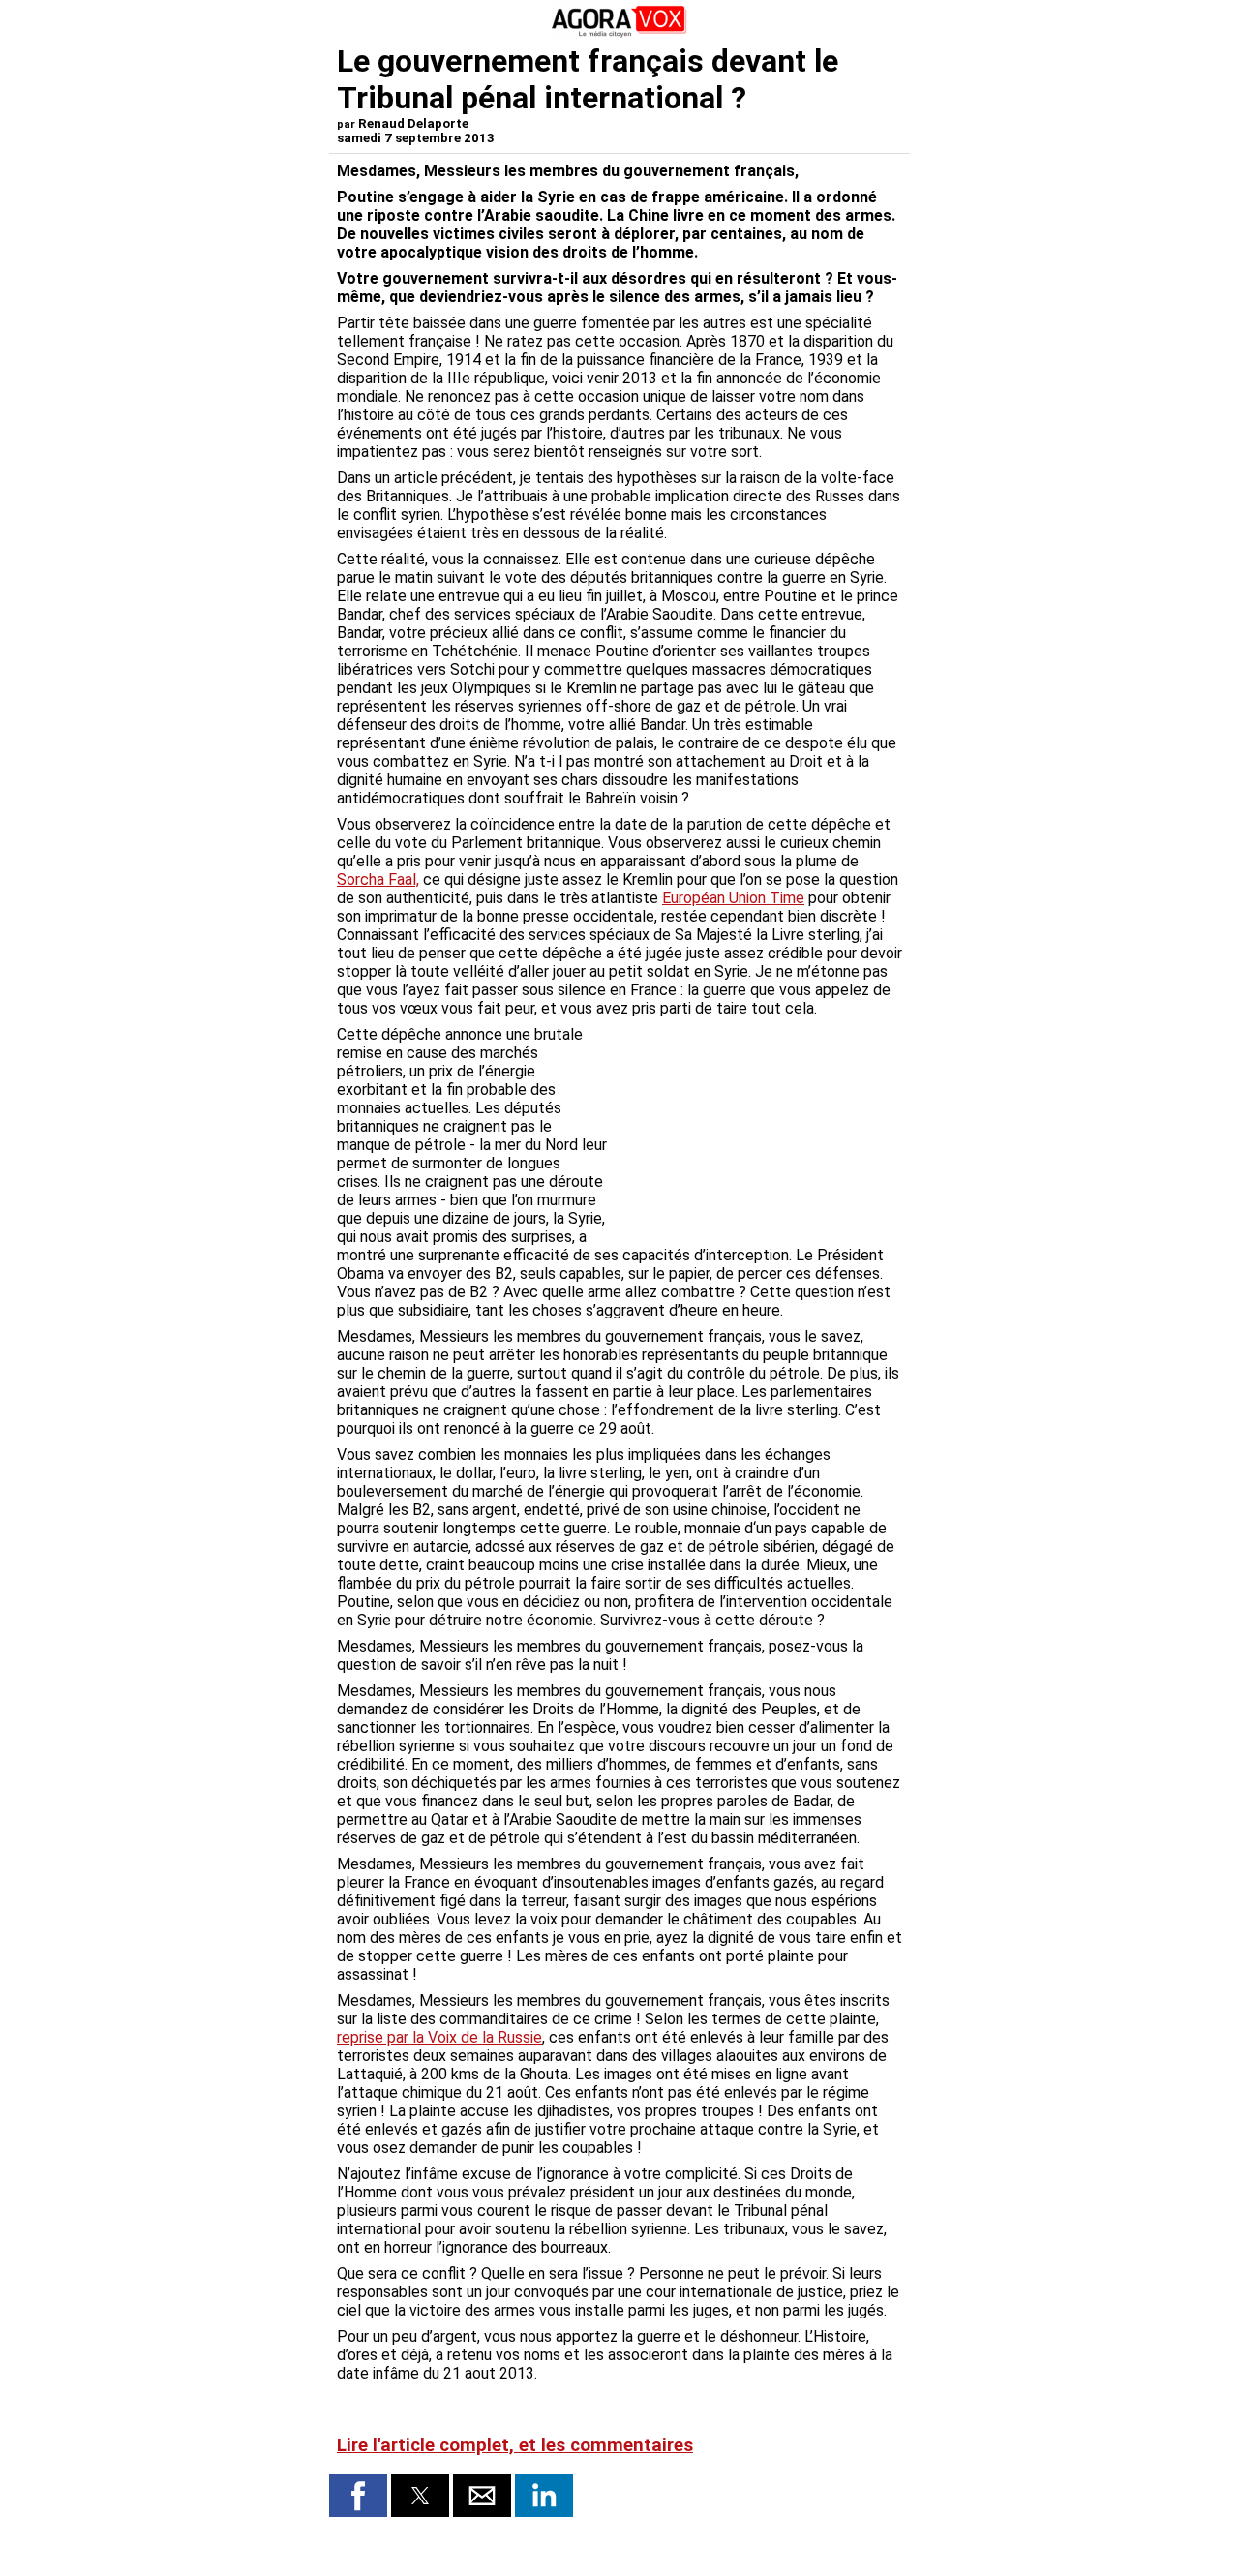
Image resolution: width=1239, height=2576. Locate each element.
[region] (757, 1127)
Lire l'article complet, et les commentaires (515, 2445)
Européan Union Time (733, 898)
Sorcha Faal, (378, 879)
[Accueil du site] (619, 33)
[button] (358, 2496)
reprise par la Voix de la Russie (439, 2037)
